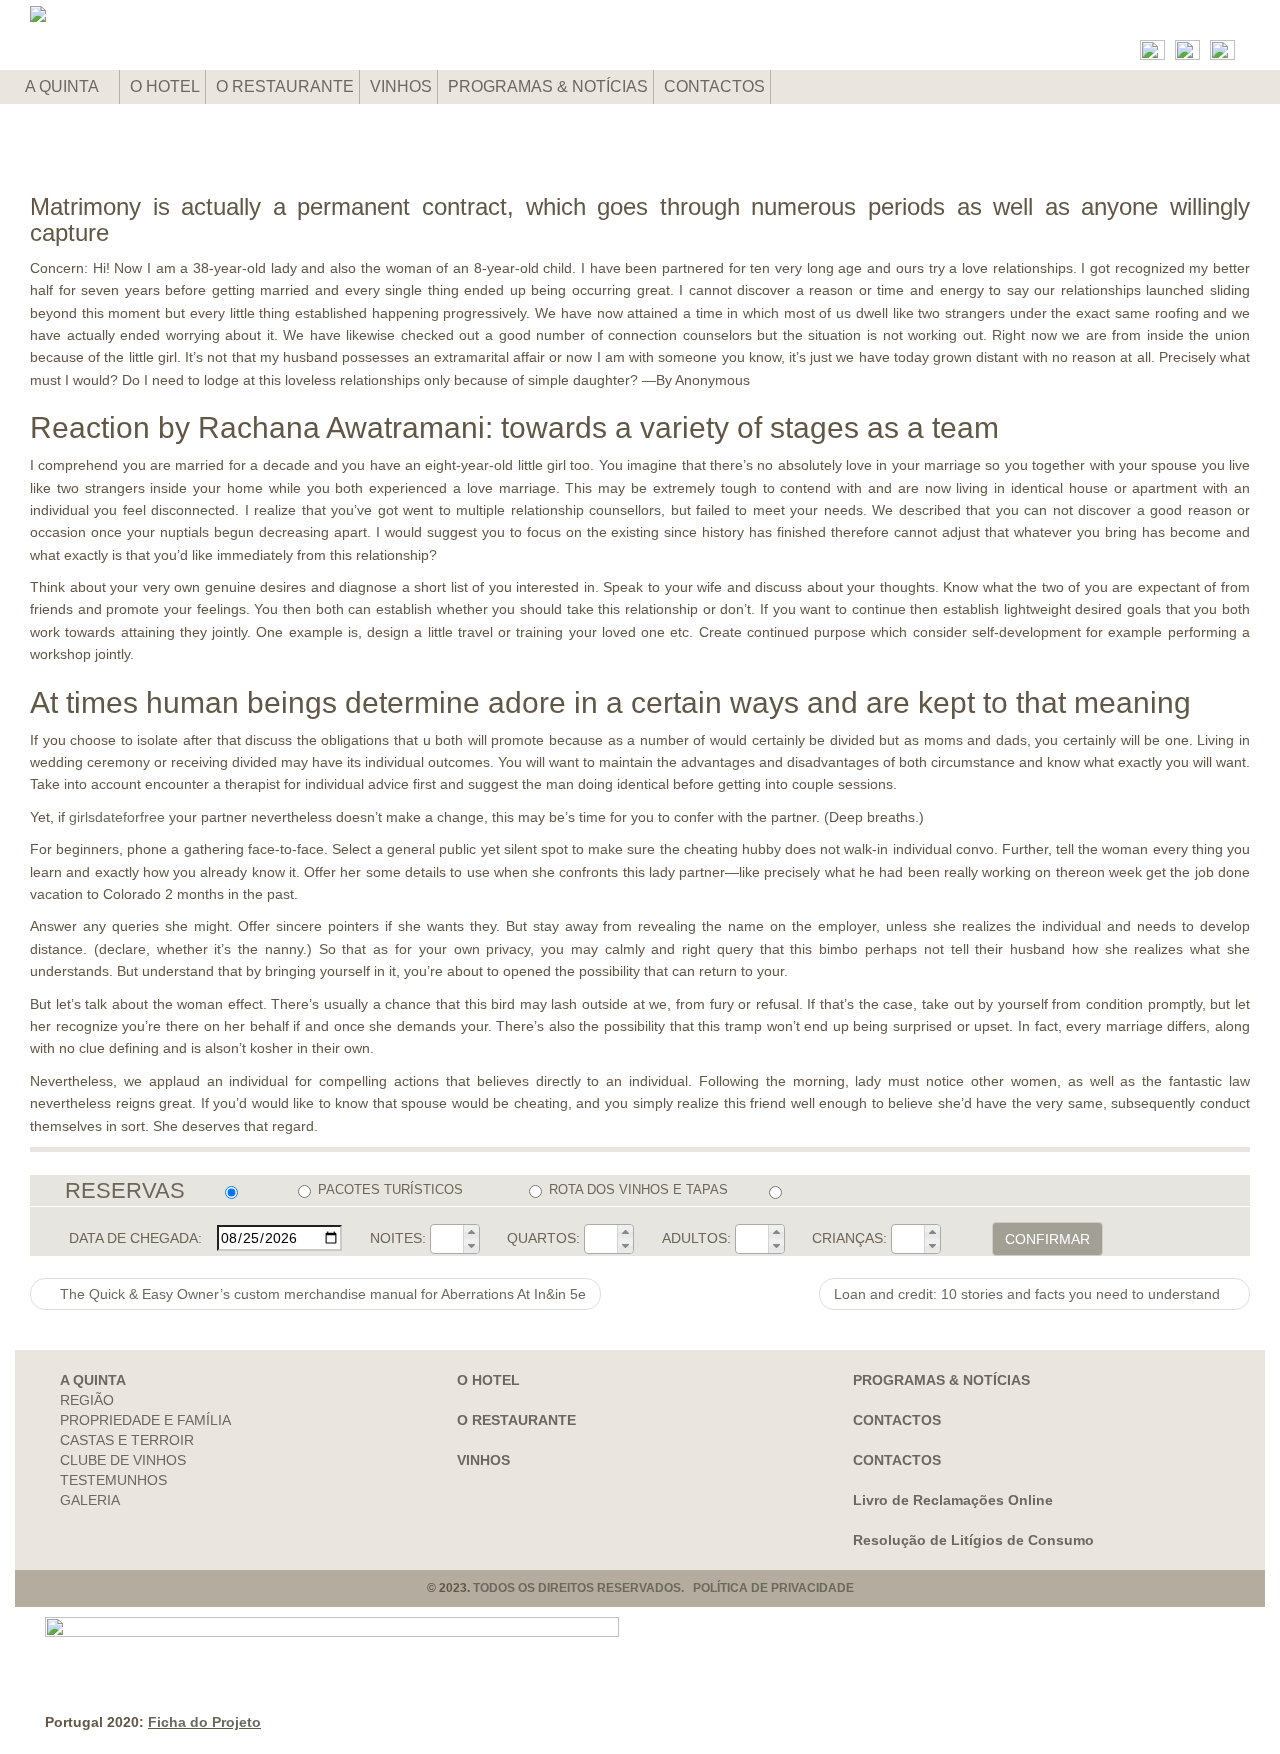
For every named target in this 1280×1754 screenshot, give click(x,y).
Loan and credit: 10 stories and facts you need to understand (1029, 1294)
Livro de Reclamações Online (953, 1500)
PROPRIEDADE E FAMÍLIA (145, 1420)
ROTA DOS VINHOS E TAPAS (638, 1189)
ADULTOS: (696, 1238)
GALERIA (90, 1500)
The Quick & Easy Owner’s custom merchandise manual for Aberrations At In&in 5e (321, 1294)
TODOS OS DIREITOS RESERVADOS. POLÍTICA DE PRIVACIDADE (663, 1588)
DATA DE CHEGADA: (135, 1238)
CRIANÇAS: (849, 1238)
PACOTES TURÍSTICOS (390, 1189)
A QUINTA (63, 86)
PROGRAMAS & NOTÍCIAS (548, 86)
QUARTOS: (543, 1238)
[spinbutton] (447, 1239)
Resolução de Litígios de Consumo (973, 1540)
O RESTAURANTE (285, 86)
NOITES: (398, 1238)
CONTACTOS (714, 86)
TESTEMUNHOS (113, 1480)
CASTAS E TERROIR (127, 1440)
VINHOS (401, 86)
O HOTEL (165, 86)
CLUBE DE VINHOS (123, 1460)
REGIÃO (87, 1400)
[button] (471, 1232)
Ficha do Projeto (204, 1722)
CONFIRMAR (1047, 1239)
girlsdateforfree (117, 817)
